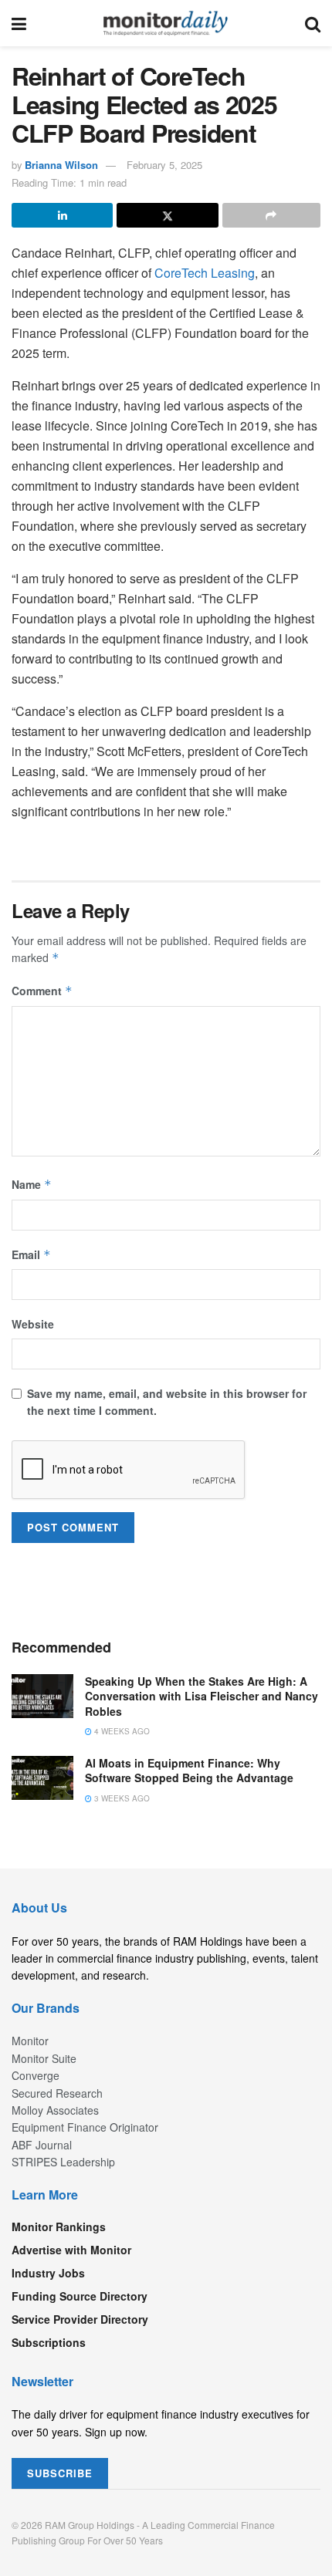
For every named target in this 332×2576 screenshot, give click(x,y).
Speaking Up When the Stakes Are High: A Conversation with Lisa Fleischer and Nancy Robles (202, 1696)
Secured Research (57, 2093)
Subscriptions (49, 2342)
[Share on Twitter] (167, 215)
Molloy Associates (55, 2110)
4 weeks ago (121, 1731)
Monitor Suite (44, 2058)
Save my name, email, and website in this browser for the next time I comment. (167, 1402)
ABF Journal (42, 2145)
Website (33, 1324)
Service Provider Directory (80, 2319)
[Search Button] (313, 23)
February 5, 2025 (164, 165)
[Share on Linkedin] (62, 215)
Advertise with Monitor (71, 2250)
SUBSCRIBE (60, 2473)
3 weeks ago (121, 1798)
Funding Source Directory (80, 2296)
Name (32, 1184)
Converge (36, 2075)
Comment (42, 991)
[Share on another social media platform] (271, 215)
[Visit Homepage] (166, 23)
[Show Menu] (19, 23)
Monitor (30, 2041)
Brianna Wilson (61, 165)
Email (31, 1254)
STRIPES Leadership (63, 2162)
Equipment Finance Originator (85, 2127)
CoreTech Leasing (205, 273)
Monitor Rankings (59, 2227)
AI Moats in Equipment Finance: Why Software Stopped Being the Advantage (189, 1771)
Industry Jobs (48, 2273)
